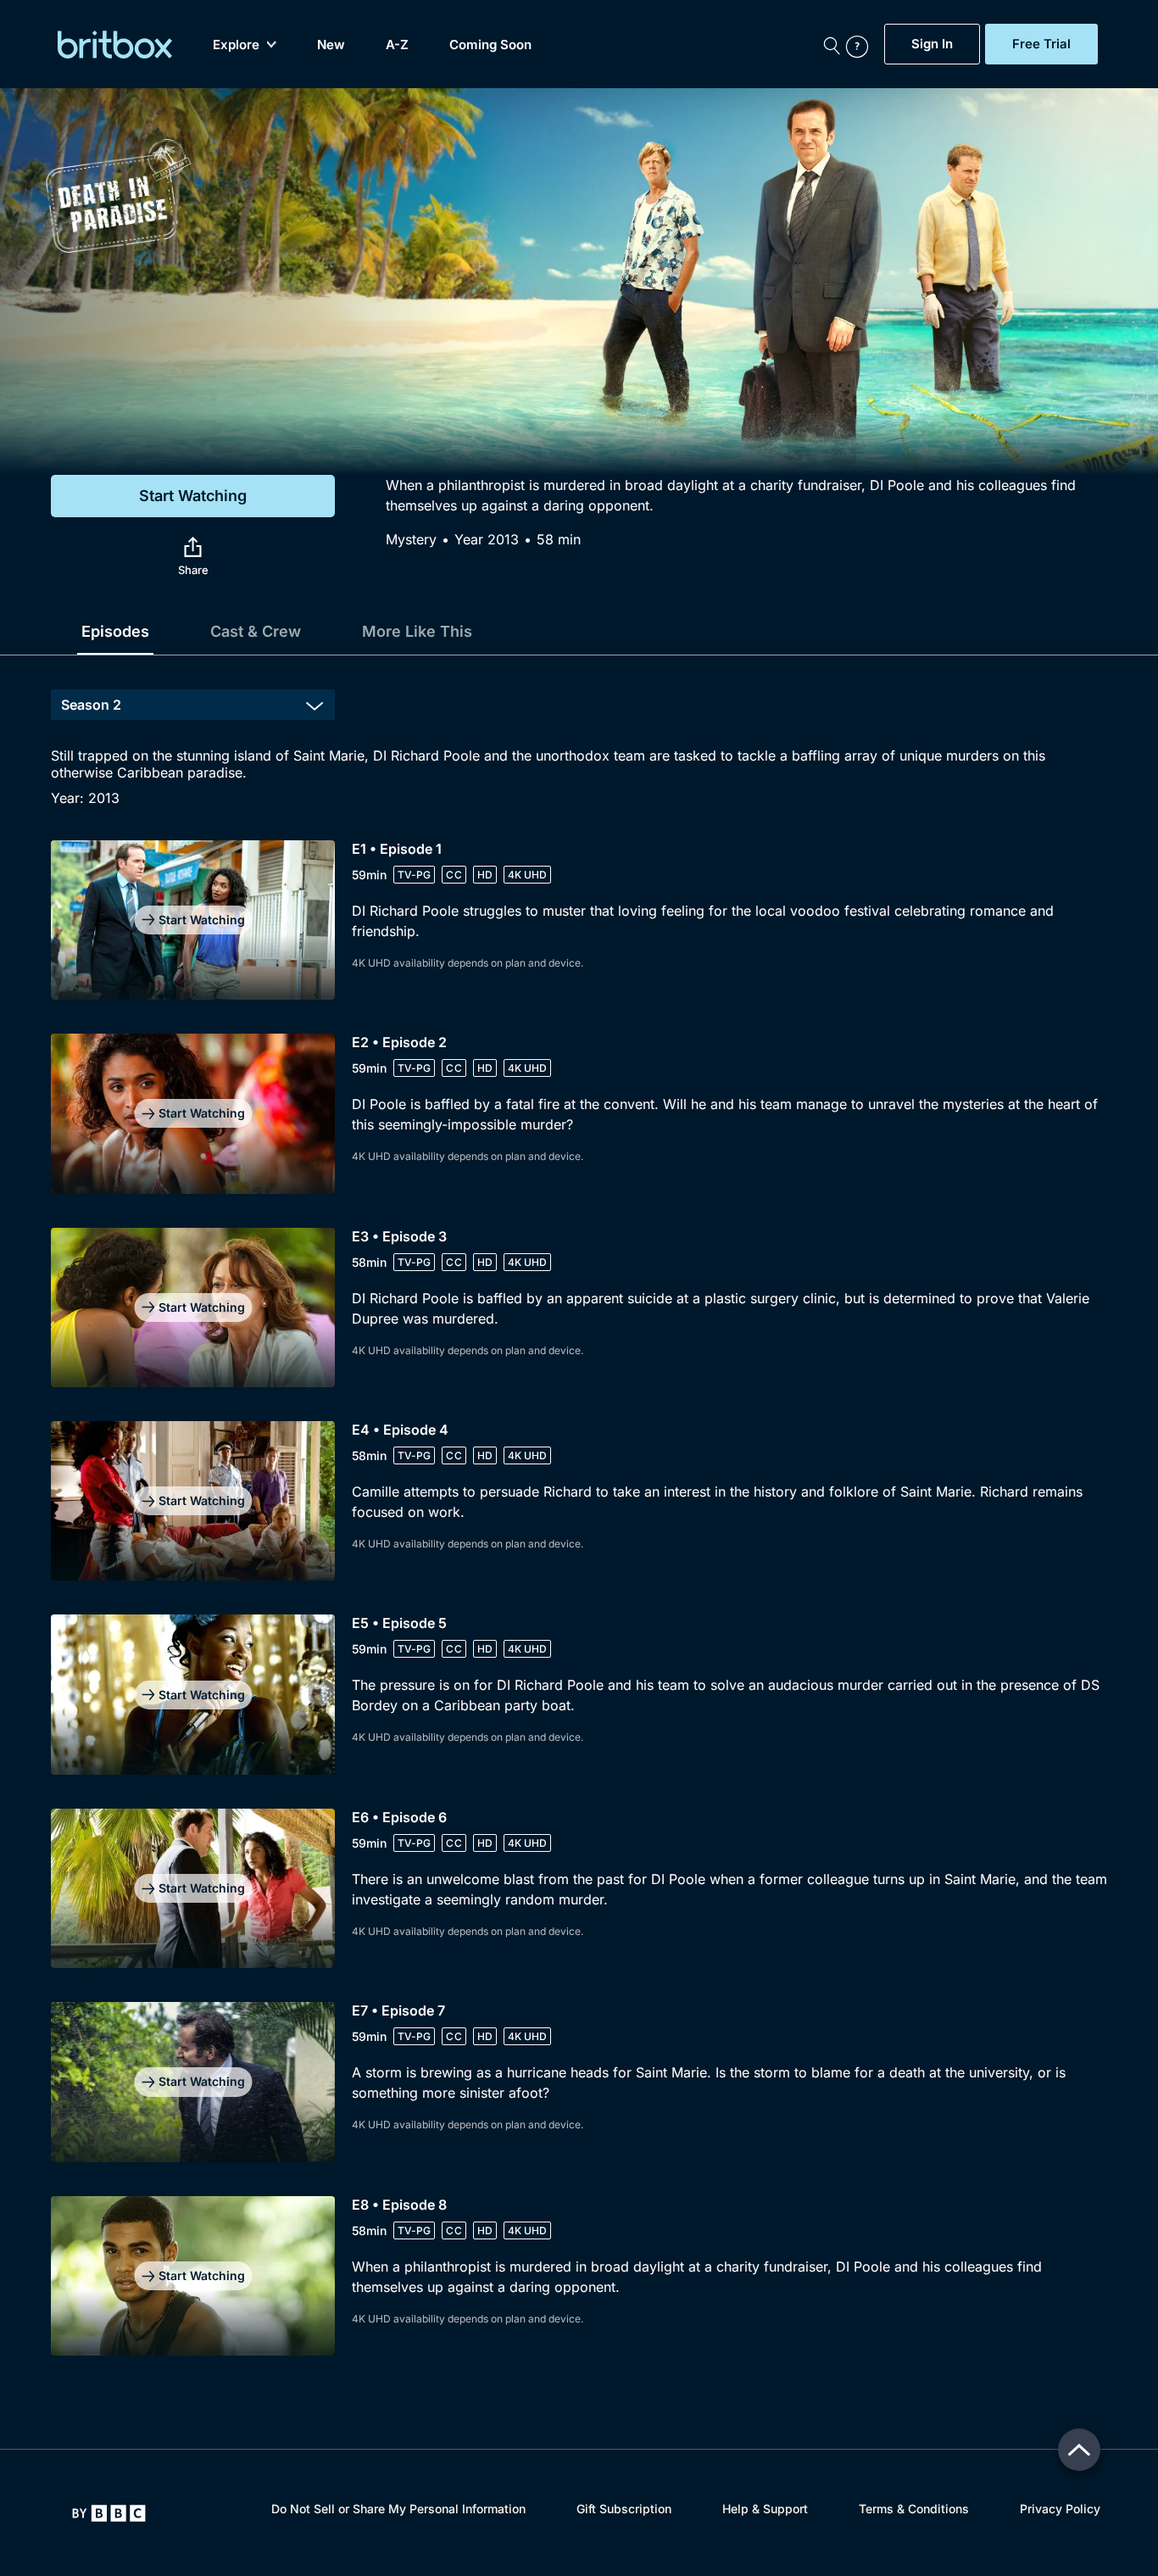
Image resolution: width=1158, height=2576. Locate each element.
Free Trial (1041, 44)
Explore (236, 45)
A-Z (397, 45)
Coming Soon (490, 45)
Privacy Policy (1060, 2509)
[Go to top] (1079, 2450)
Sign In (932, 44)
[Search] (832, 44)
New (331, 45)
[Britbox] (115, 45)
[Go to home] (109, 2513)
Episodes (115, 631)
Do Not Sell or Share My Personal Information (398, 2509)
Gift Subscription (624, 2509)
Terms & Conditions (914, 2509)
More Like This (417, 631)
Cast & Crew (256, 631)
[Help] (861, 44)
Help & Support (765, 2509)
